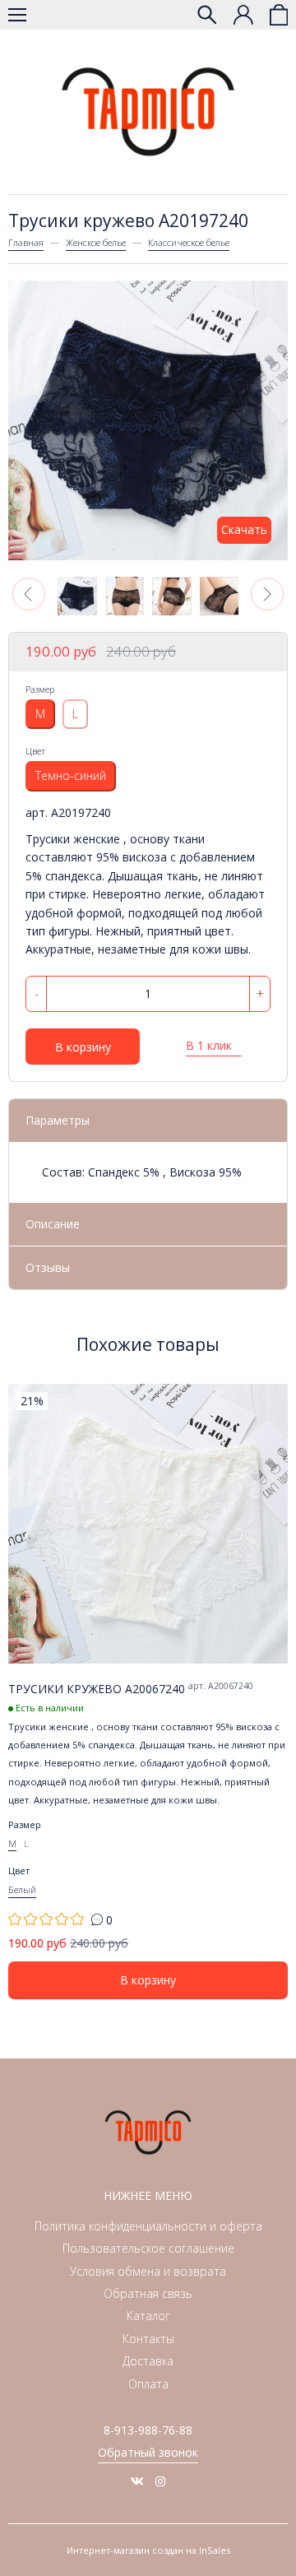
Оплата (148, 2384)
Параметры (58, 1120)
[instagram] (160, 2481)
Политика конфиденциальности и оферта (148, 2226)
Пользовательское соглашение (148, 2248)
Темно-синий (71, 775)
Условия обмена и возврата (148, 2271)
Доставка (148, 2361)
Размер (40, 689)
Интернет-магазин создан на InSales (148, 2550)
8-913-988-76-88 (148, 2430)
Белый (22, 1889)
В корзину (83, 1047)
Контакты (148, 2339)
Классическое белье (189, 242)
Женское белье (96, 242)
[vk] (137, 2481)
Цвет (35, 751)
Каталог (148, 2316)
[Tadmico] (148, 112)
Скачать (244, 529)
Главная (26, 242)
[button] (29, 594)
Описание (53, 1224)
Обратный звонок (148, 2452)
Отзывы (48, 1267)
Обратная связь (148, 2293)
